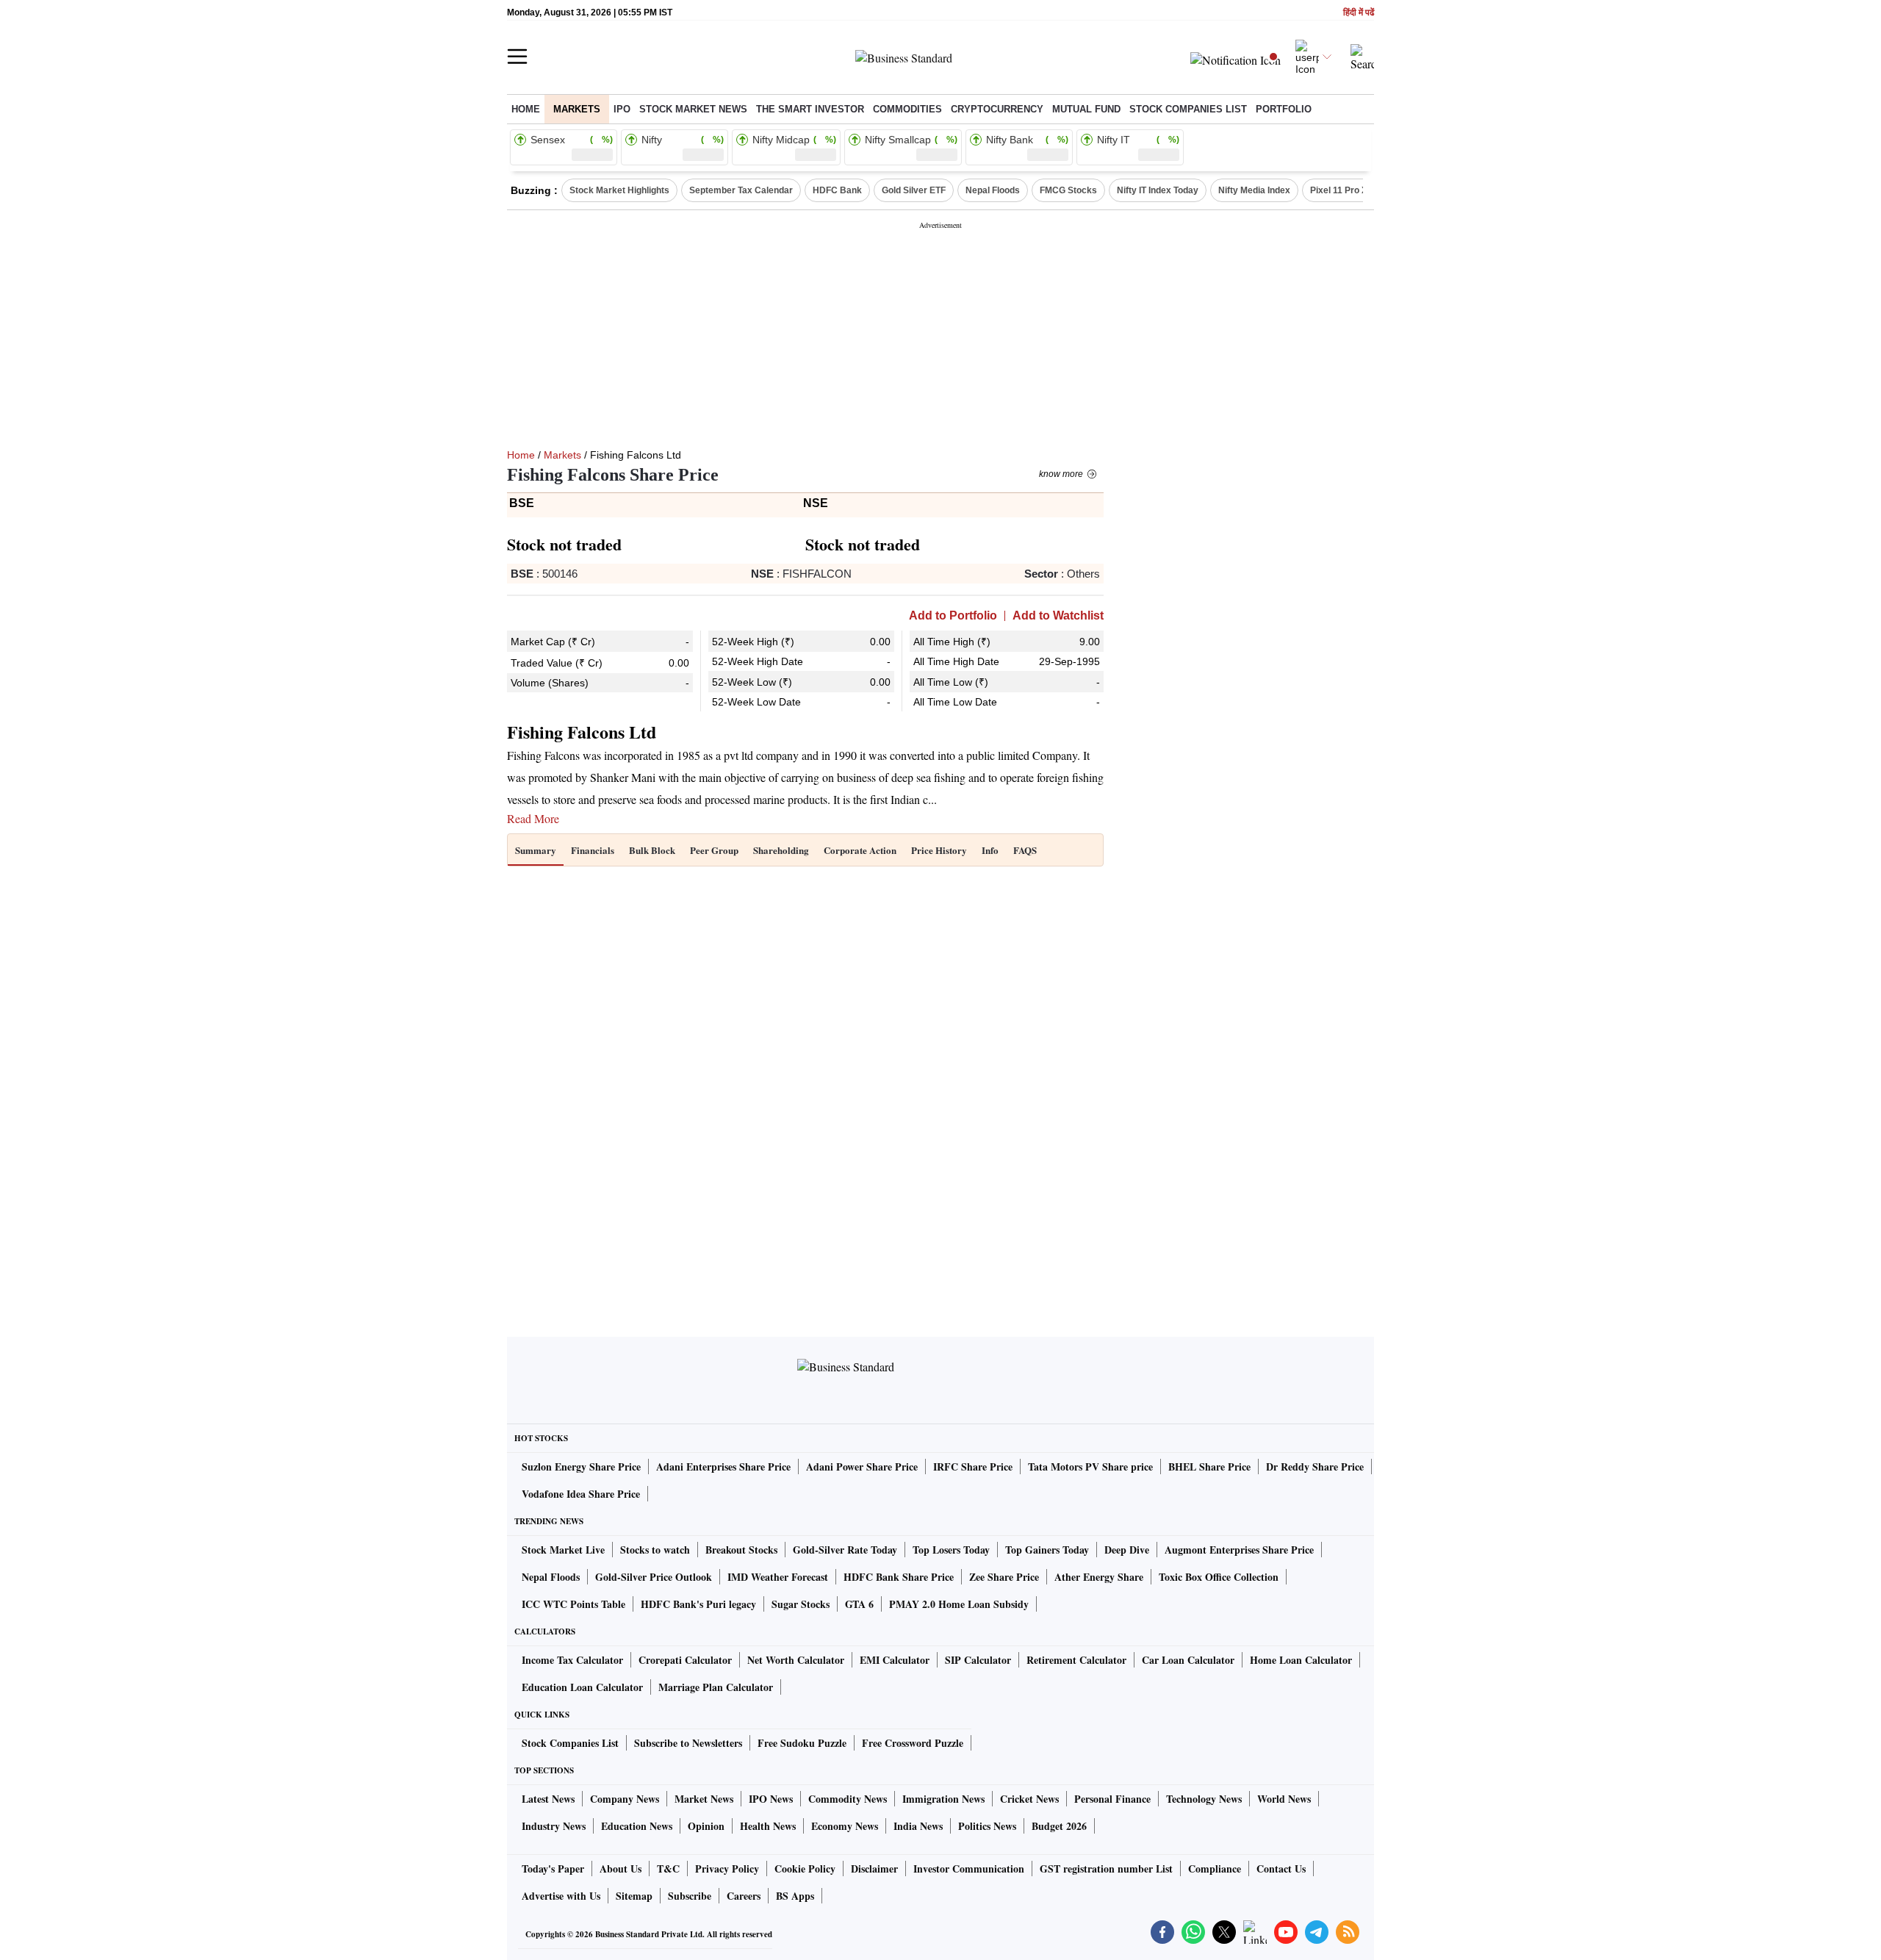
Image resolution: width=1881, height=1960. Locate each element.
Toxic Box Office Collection (1219, 1577)
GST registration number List (1106, 1869)
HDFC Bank (837, 190)
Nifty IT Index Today (1158, 190)
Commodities (907, 109)
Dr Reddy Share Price (1315, 1467)
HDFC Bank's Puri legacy (698, 1604)
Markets (577, 109)
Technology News (1204, 1799)
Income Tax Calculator (572, 1660)
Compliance (1215, 1869)
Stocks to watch (655, 1550)
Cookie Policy (805, 1869)
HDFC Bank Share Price (899, 1577)
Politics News (987, 1826)
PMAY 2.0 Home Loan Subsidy (959, 1604)
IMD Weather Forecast (778, 1577)
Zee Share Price (1004, 1577)
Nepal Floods (993, 190)
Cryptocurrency (997, 109)
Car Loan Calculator (1188, 1660)
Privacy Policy (727, 1869)
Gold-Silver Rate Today (845, 1550)
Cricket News (1029, 1799)
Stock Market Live (563, 1550)
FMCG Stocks (1068, 190)
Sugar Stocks (801, 1604)
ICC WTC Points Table (573, 1604)
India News (918, 1826)
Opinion (706, 1826)
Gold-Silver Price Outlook (654, 1577)
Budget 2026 (1059, 1826)
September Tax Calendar (741, 190)
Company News (625, 1799)
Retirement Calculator (1076, 1660)
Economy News (845, 1826)
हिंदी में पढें (1359, 13)
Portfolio (1284, 109)
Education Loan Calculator (582, 1687)
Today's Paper (553, 1869)
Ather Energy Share (1099, 1577)
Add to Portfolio (953, 616)
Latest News (548, 1799)
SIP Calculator (978, 1660)
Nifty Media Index (1254, 190)
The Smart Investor (810, 109)
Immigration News (943, 1799)
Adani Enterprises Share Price (723, 1467)
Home (526, 109)
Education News (637, 1826)
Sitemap (634, 1896)
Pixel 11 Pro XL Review (1358, 190)
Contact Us (1281, 1869)
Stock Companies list (1188, 109)
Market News (704, 1799)
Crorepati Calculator (685, 1660)
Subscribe (690, 1896)
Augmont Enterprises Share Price (1239, 1550)
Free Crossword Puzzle (913, 1743)
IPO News (771, 1799)
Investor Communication (969, 1869)
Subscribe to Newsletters (688, 1743)
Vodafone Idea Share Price (581, 1494)
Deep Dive (1127, 1550)
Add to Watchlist (1058, 616)
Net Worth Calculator (796, 1660)
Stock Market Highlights (619, 190)
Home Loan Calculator (1301, 1660)
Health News (768, 1826)
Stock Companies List (570, 1743)
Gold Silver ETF (914, 190)
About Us (621, 1869)
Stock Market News (693, 109)
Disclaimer (874, 1869)
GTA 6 (859, 1604)
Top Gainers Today (1047, 1550)
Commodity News (848, 1799)
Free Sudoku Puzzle (802, 1743)
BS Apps (795, 1896)
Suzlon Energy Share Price (581, 1467)
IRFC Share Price (973, 1467)
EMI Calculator (895, 1660)
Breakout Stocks (741, 1550)
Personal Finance (1112, 1799)
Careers (744, 1896)
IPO (622, 109)
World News (1284, 1799)
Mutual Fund (1086, 109)
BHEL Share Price (1209, 1467)
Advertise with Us (561, 1896)
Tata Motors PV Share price (1090, 1467)
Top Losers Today (951, 1550)
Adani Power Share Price (862, 1467)
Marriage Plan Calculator (716, 1687)
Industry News (554, 1826)
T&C (668, 1869)
